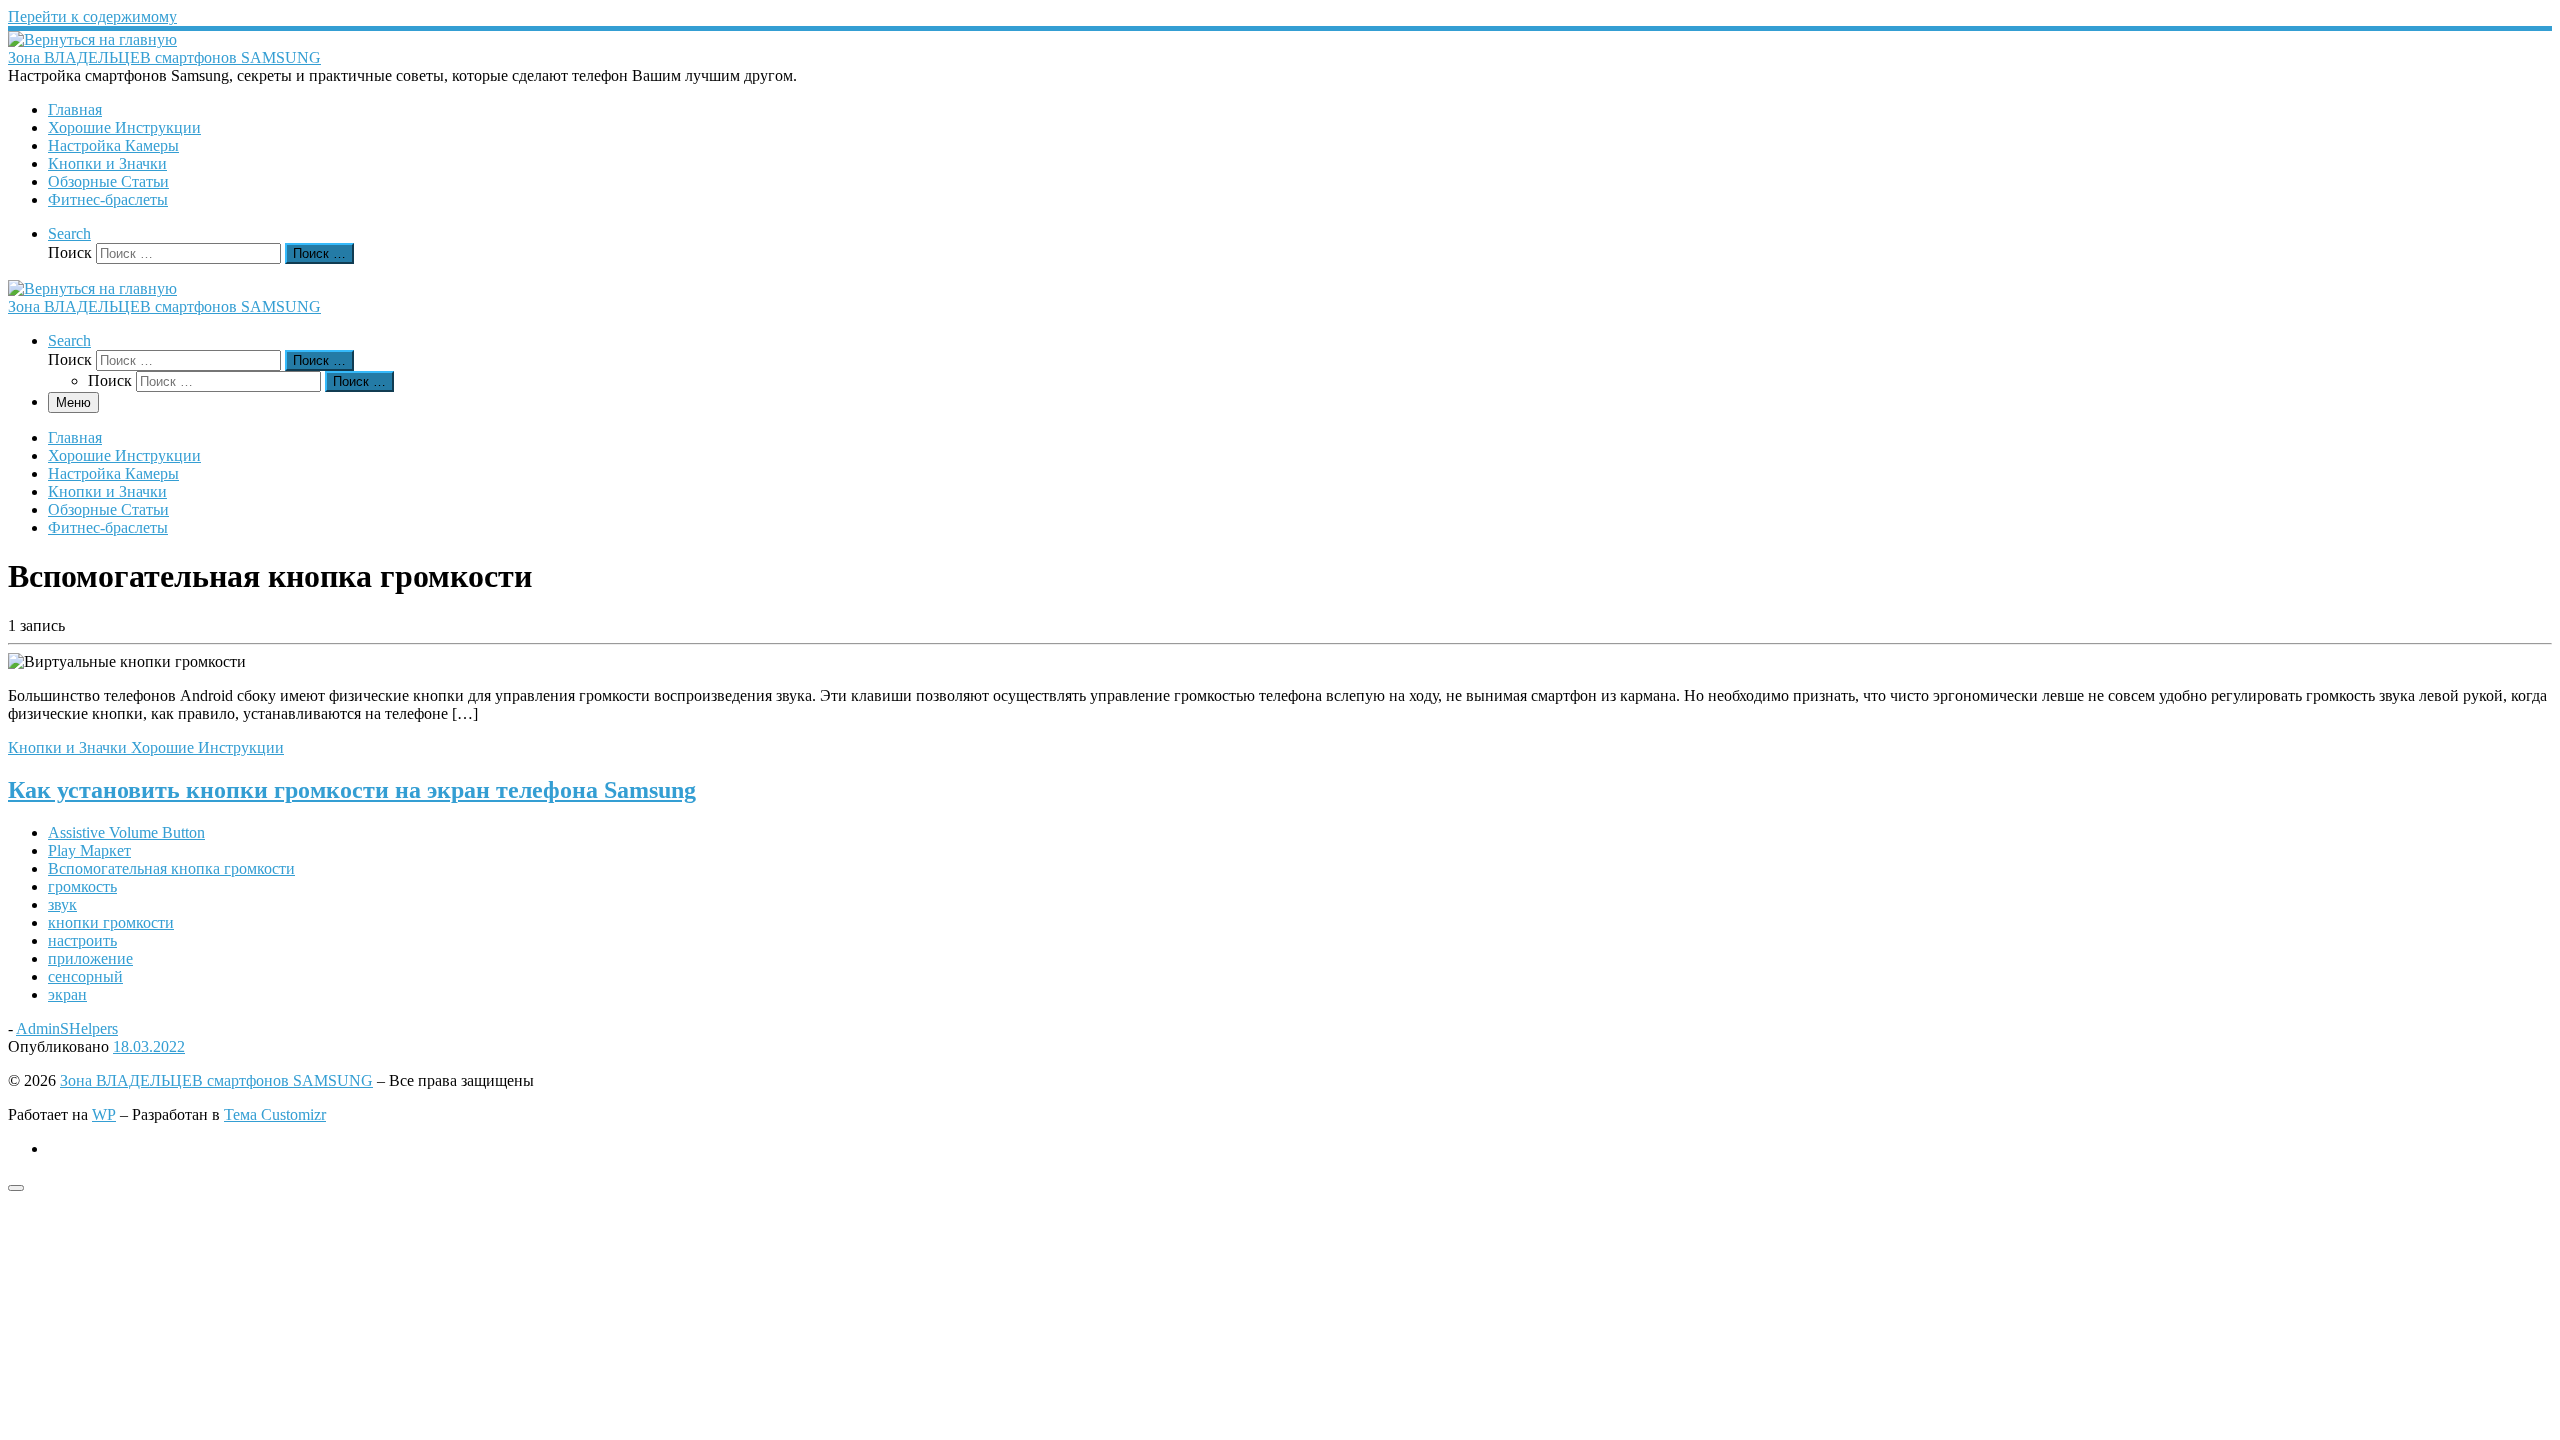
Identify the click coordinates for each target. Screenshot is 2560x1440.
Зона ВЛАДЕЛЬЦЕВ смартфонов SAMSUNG (216, 1080)
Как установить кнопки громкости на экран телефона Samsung (352, 790)
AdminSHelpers (67, 1028)
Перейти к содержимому (92, 16)
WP (104, 1114)
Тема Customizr (275, 1114)
